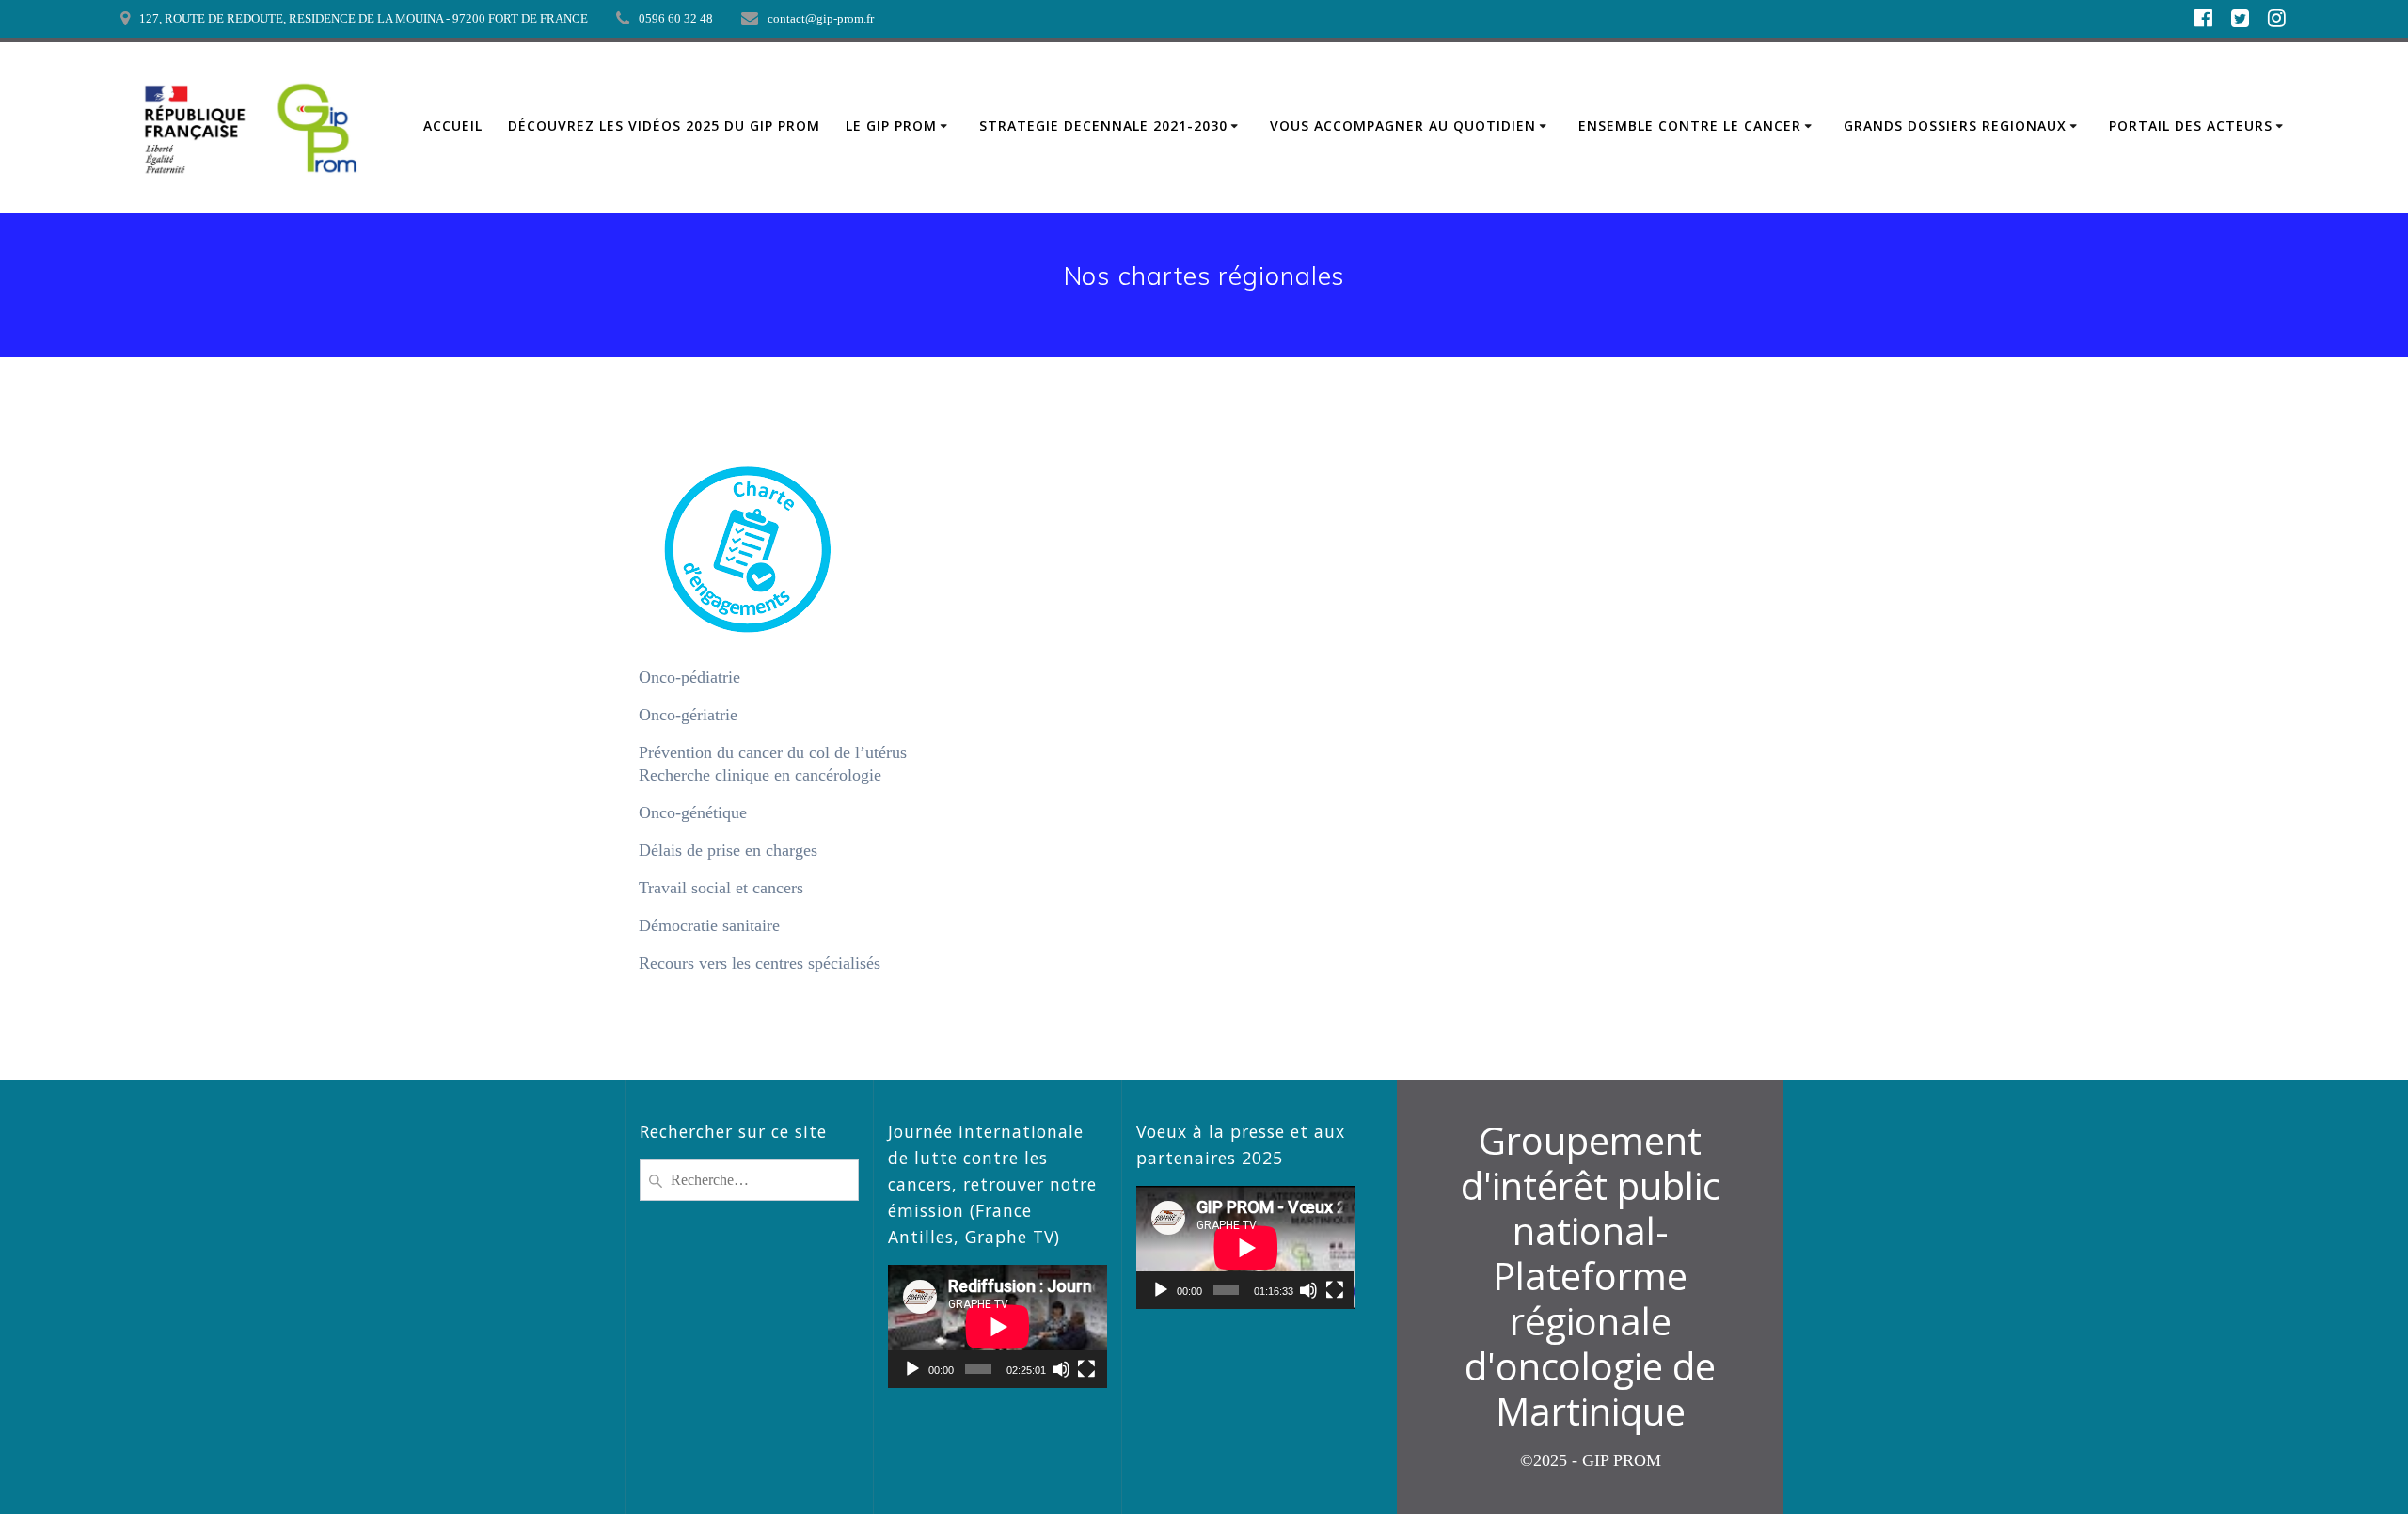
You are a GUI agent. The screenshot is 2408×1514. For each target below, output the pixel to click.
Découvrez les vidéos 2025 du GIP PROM (664, 126)
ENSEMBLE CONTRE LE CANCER (1690, 126)
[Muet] (1061, 1369)
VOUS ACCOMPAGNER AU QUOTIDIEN (1403, 126)
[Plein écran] (1086, 1369)
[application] (998, 1326)
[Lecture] (912, 1369)
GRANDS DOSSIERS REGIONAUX (1955, 126)
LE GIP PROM (891, 126)
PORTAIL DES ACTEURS (2191, 126)
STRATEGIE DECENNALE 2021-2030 (1103, 126)
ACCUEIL (453, 126)
